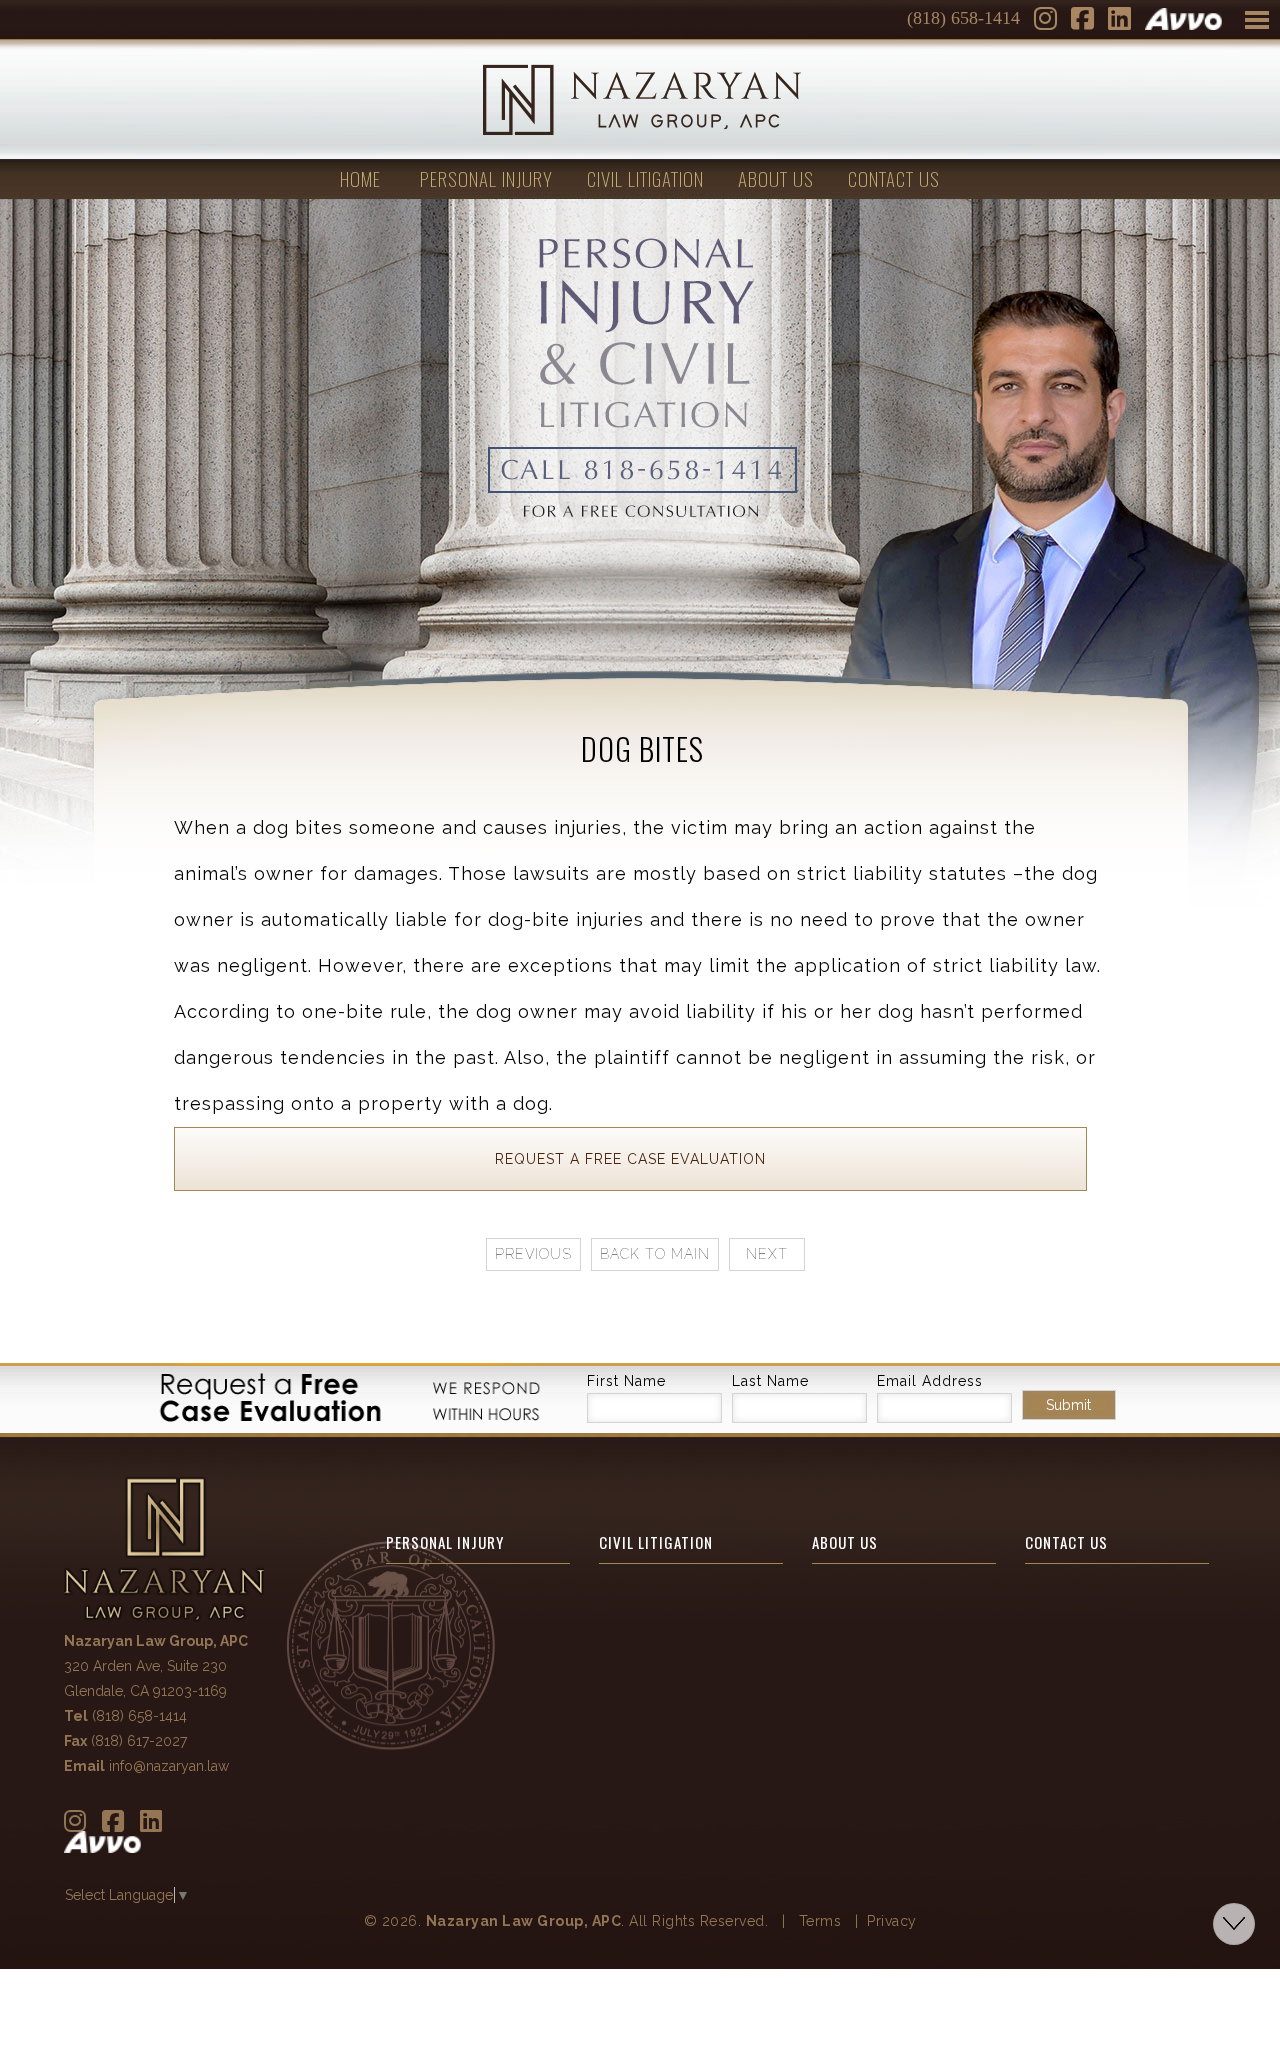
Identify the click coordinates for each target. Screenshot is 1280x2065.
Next (767, 1254)
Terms (820, 1921)
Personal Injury (486, 178)
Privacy (892, 1921)
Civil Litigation (645, 178)
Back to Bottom (1234, 1924)
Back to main (655, 1254)
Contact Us (894, 178)
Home (360, 178)
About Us (776, 178)
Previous (533, 1254)
